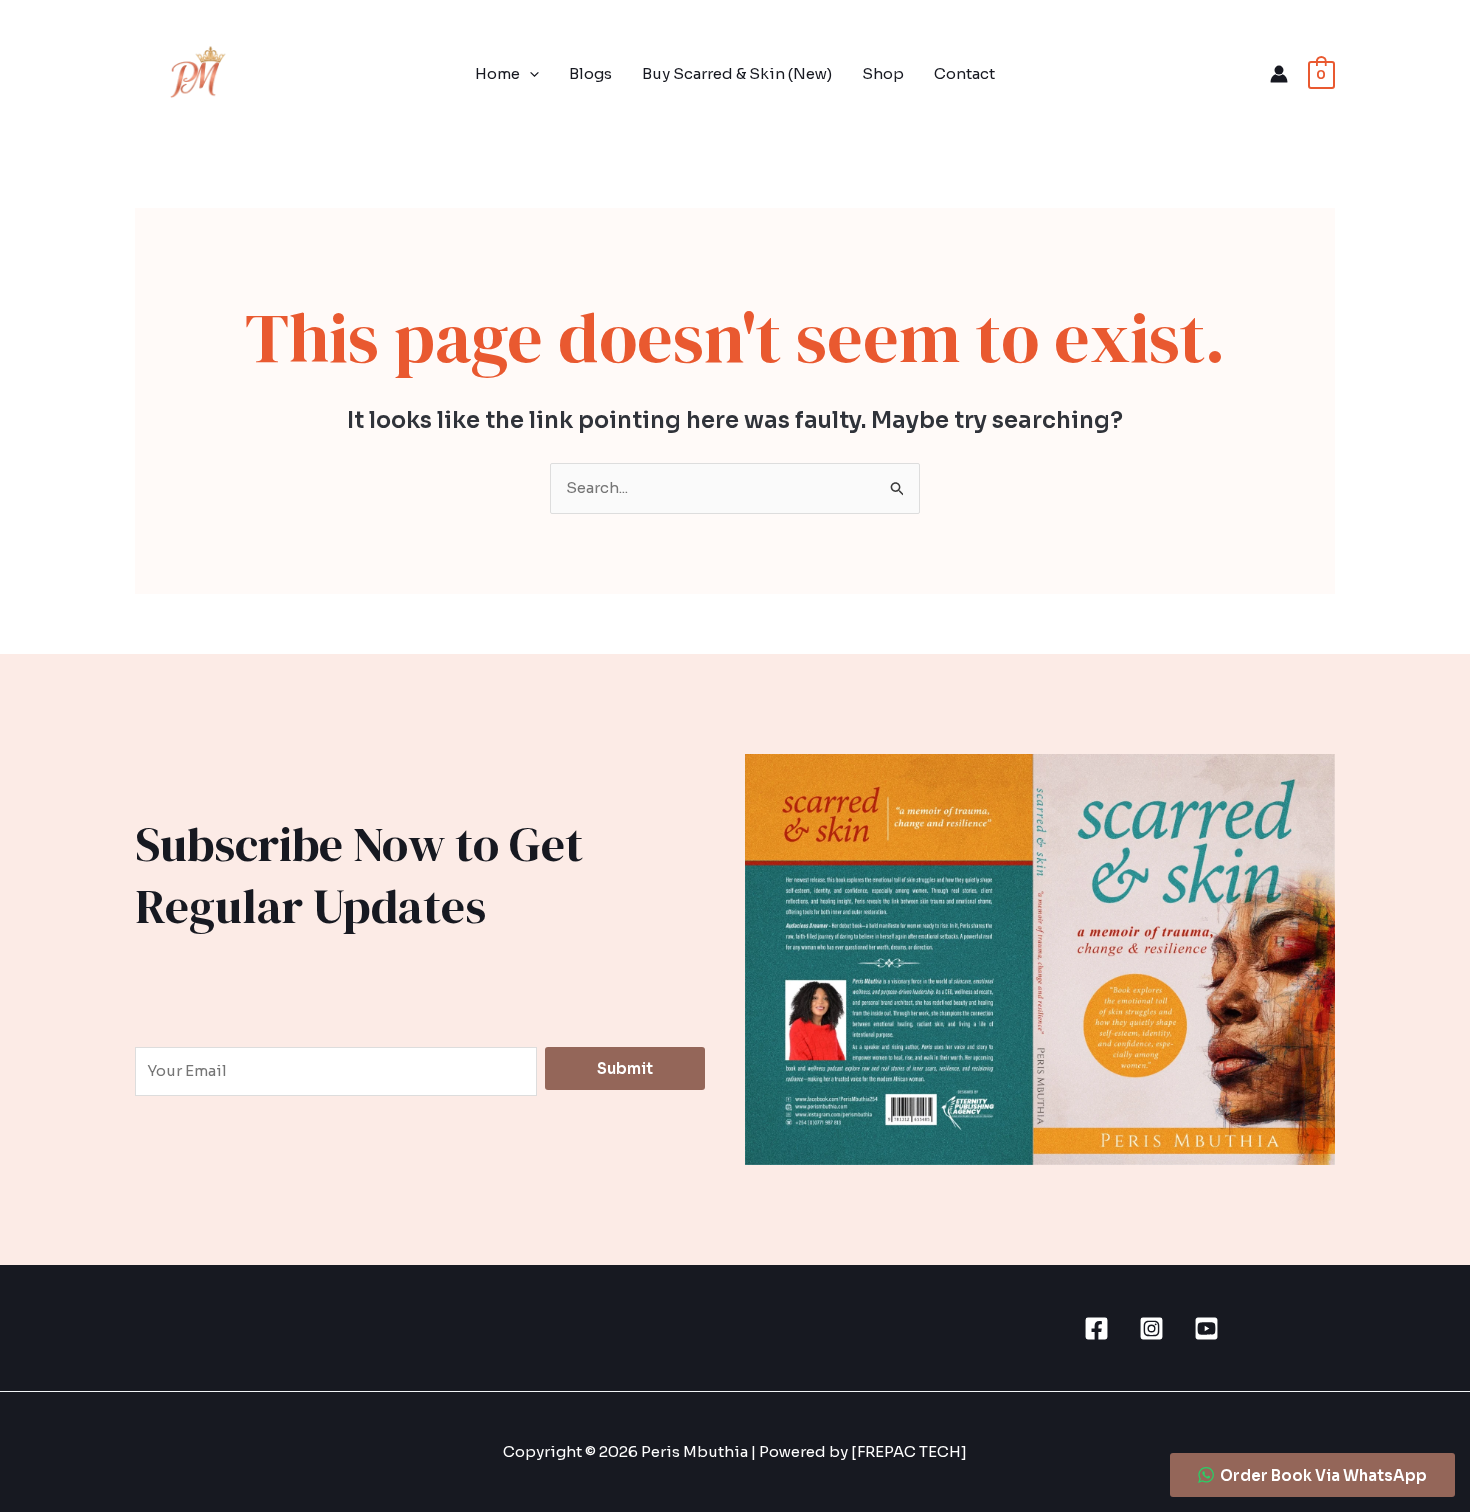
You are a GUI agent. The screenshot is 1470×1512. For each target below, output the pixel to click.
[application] (529, 74)
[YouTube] (1206, 1328)
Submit (625, 1068)
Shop (883, 73)
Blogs (590, 73)
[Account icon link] (1279, 74)
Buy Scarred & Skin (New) (737, 73)
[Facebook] (1096, 1328)
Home (497, 73)
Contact (964, 73)
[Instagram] (1151, 1328)
